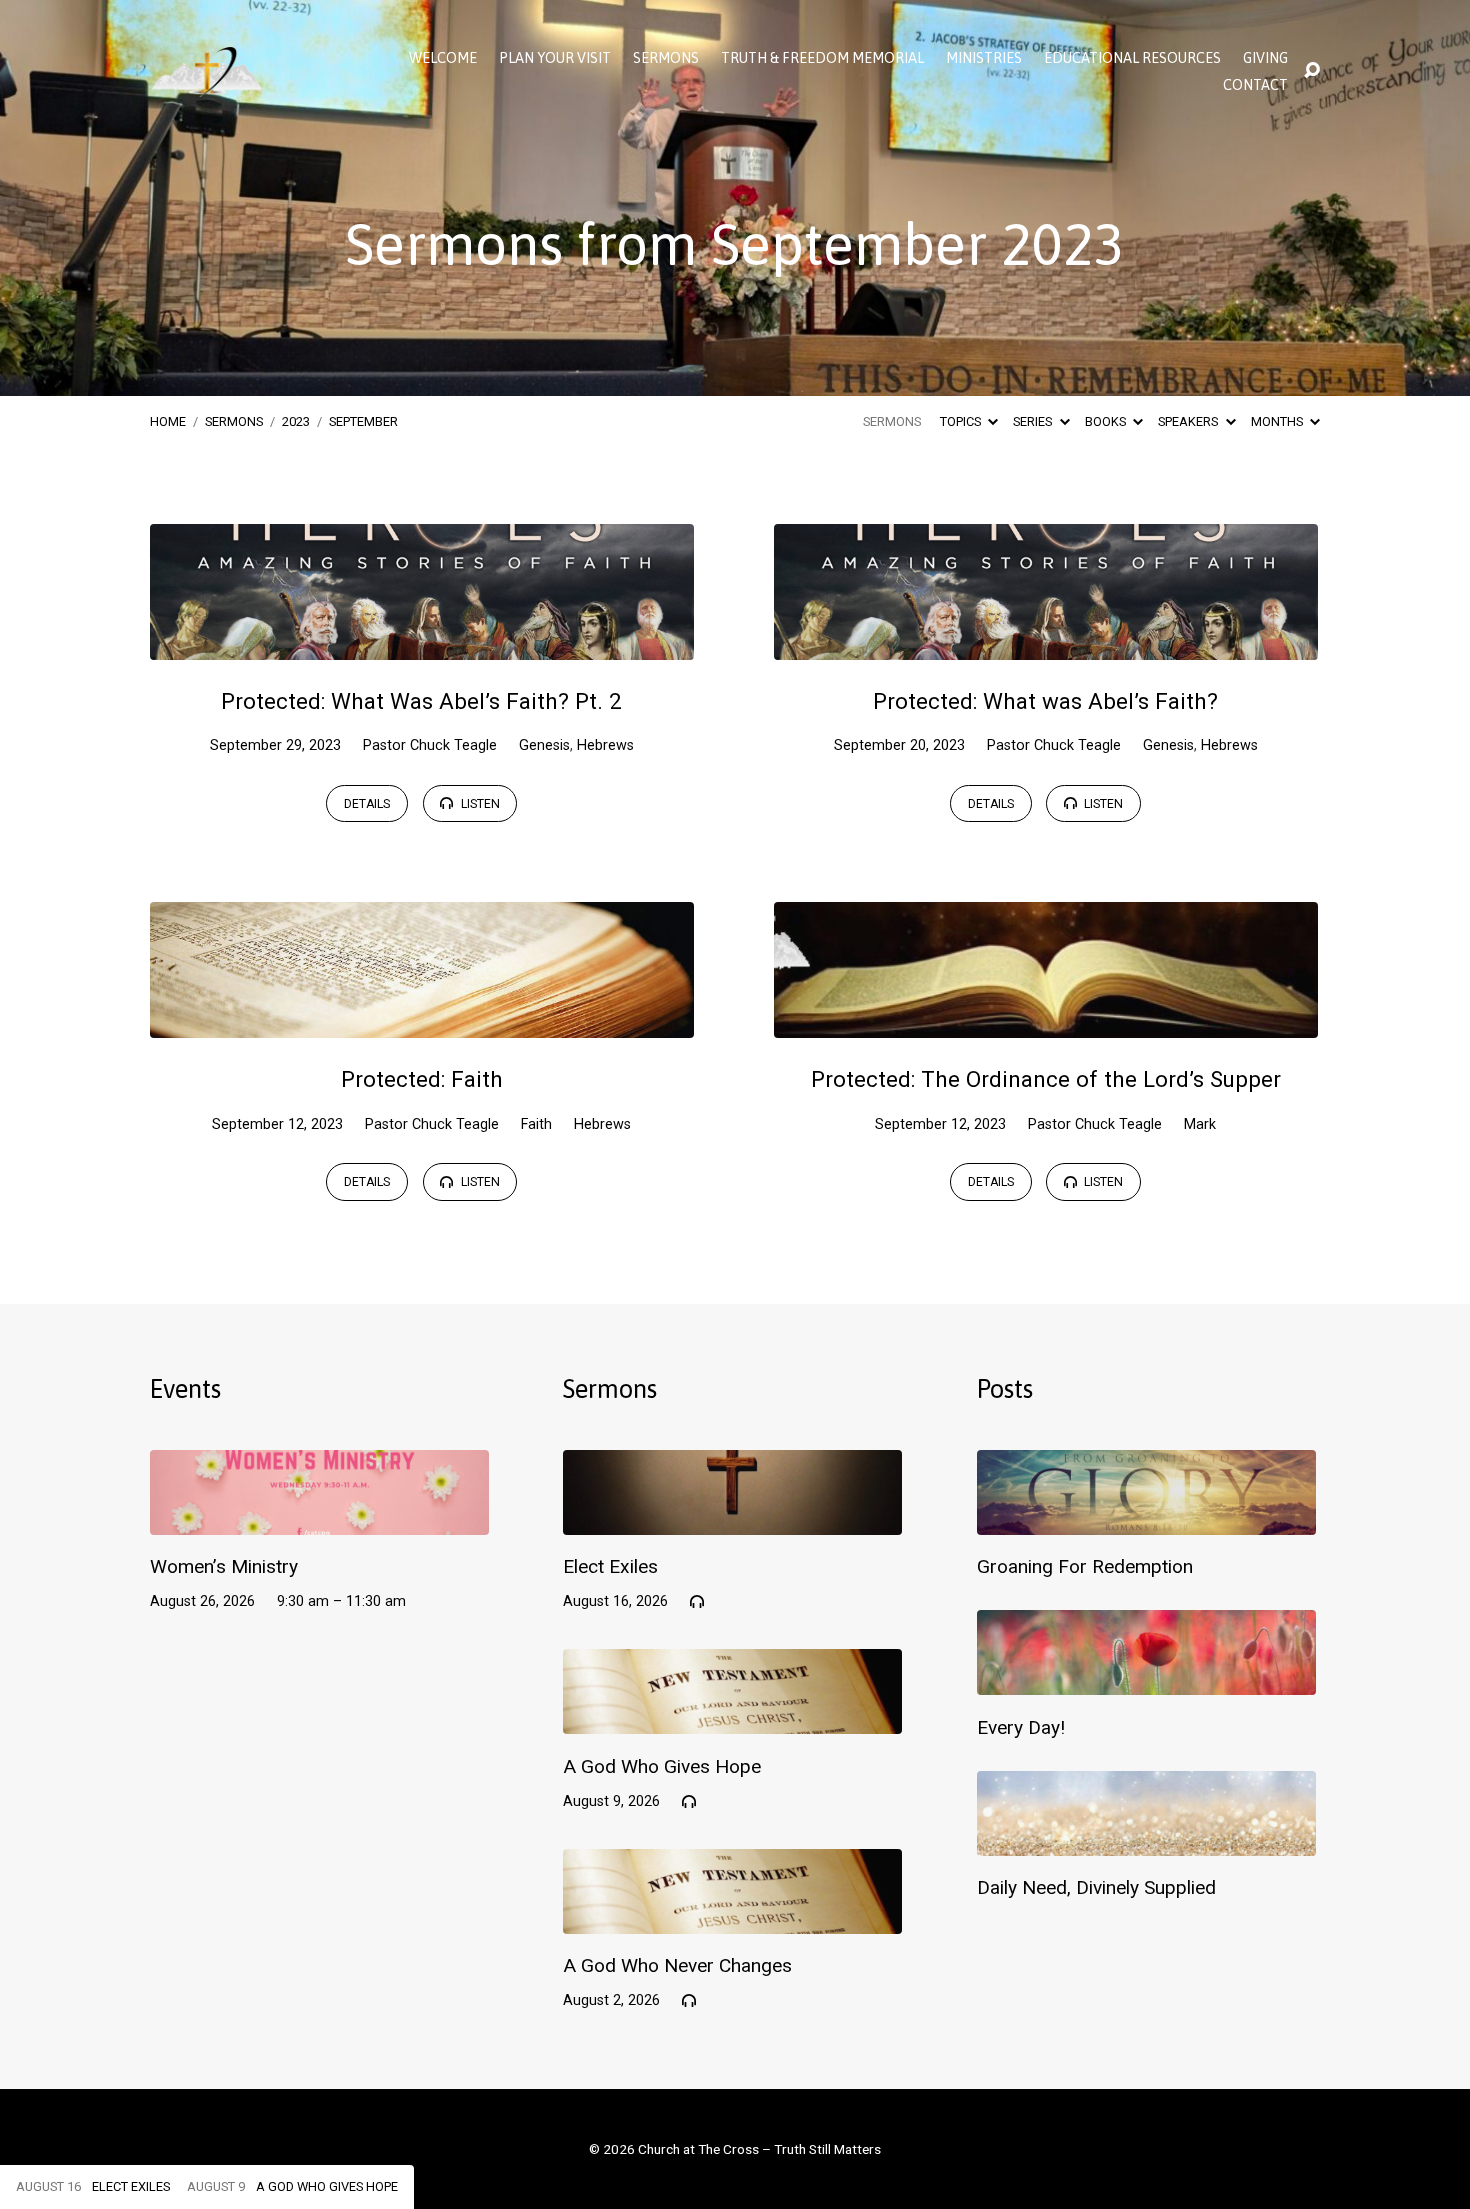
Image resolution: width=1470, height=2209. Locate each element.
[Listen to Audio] (697, 1602)
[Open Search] (1312, 71)
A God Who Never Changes (677, 1965)
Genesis (544, 745)
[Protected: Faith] (422, 1022)
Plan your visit (555, 58)
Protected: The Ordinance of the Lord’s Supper (1046, 1079)
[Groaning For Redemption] (1146, 1519)
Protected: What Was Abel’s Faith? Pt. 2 (421, 701)
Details (367, 804)
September (363, 421)
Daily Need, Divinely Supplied (1096, 1887)
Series (1034, 421)
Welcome (443, 58)
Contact (1255, 85)
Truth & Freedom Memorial (822, 58)
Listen (479, 804)
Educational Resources (1132, 58)
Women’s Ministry (224, 1566)
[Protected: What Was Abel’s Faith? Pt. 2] (422, 644)
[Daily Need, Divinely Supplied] (1146, 1840)
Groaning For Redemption (1085, 1566)
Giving (1265, 58)
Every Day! (1021, 1727)
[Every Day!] (1146, 1679)
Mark (1200, 1124)
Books (1107, 421)
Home (168, 421)
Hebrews (605, 745)
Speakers (1189, 421)
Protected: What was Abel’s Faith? (1045, 701)
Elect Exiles (610, 1566)
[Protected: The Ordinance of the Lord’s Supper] (1046, 1022)
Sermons (666, 58)
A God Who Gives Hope (662, 1766)
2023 (296, 421)
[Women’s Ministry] (319, 1519)
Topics (962, 421)
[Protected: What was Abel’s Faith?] (1046, 644)
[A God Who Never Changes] (732, 1918)
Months (1278, 421)
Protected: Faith (422, 1079)
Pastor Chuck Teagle (430, 745)
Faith (536, 1124)
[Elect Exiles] (732, 1519)
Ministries (984, 58)
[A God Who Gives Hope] (732, 1718)
